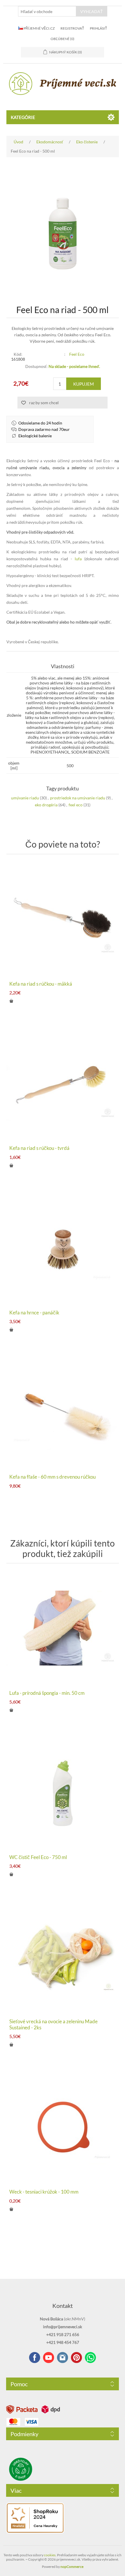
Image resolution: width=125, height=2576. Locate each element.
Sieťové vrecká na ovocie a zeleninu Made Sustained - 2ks (53, 2024)
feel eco (76, 805)
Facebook (35, 2358)
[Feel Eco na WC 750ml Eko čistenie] (63, 1792)
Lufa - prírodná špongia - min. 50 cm (47, 1693)
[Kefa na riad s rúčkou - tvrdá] (63, 1083)
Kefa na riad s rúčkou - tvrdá (39, 1148)
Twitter (63, 2358)
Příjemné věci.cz (39, 28)
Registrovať (72, 28)
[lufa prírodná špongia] (63, 1628)
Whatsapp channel (90, 2358)
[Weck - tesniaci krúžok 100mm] (63, 2127)
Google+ (76, 2358)
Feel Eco (77, 354)
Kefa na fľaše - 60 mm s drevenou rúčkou (52, 1477)
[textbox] (47, 11)
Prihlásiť (98, 28)
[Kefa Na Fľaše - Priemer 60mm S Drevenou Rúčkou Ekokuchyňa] (63, 1412)
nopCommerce (72, 2567)
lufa (78, 559)
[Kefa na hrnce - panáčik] (63, 1248)
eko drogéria (46, 805)
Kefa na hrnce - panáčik (34, 1313)
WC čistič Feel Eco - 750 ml (38, 1857)
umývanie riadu (25, 798)
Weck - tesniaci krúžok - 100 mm (44, 2192)
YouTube (49, 2358)
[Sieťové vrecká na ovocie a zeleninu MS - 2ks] (63, 1957)
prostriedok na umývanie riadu (78, 798)
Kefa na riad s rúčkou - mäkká (41, 984)
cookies (50, 2555)
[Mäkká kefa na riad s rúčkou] (63, 919)
